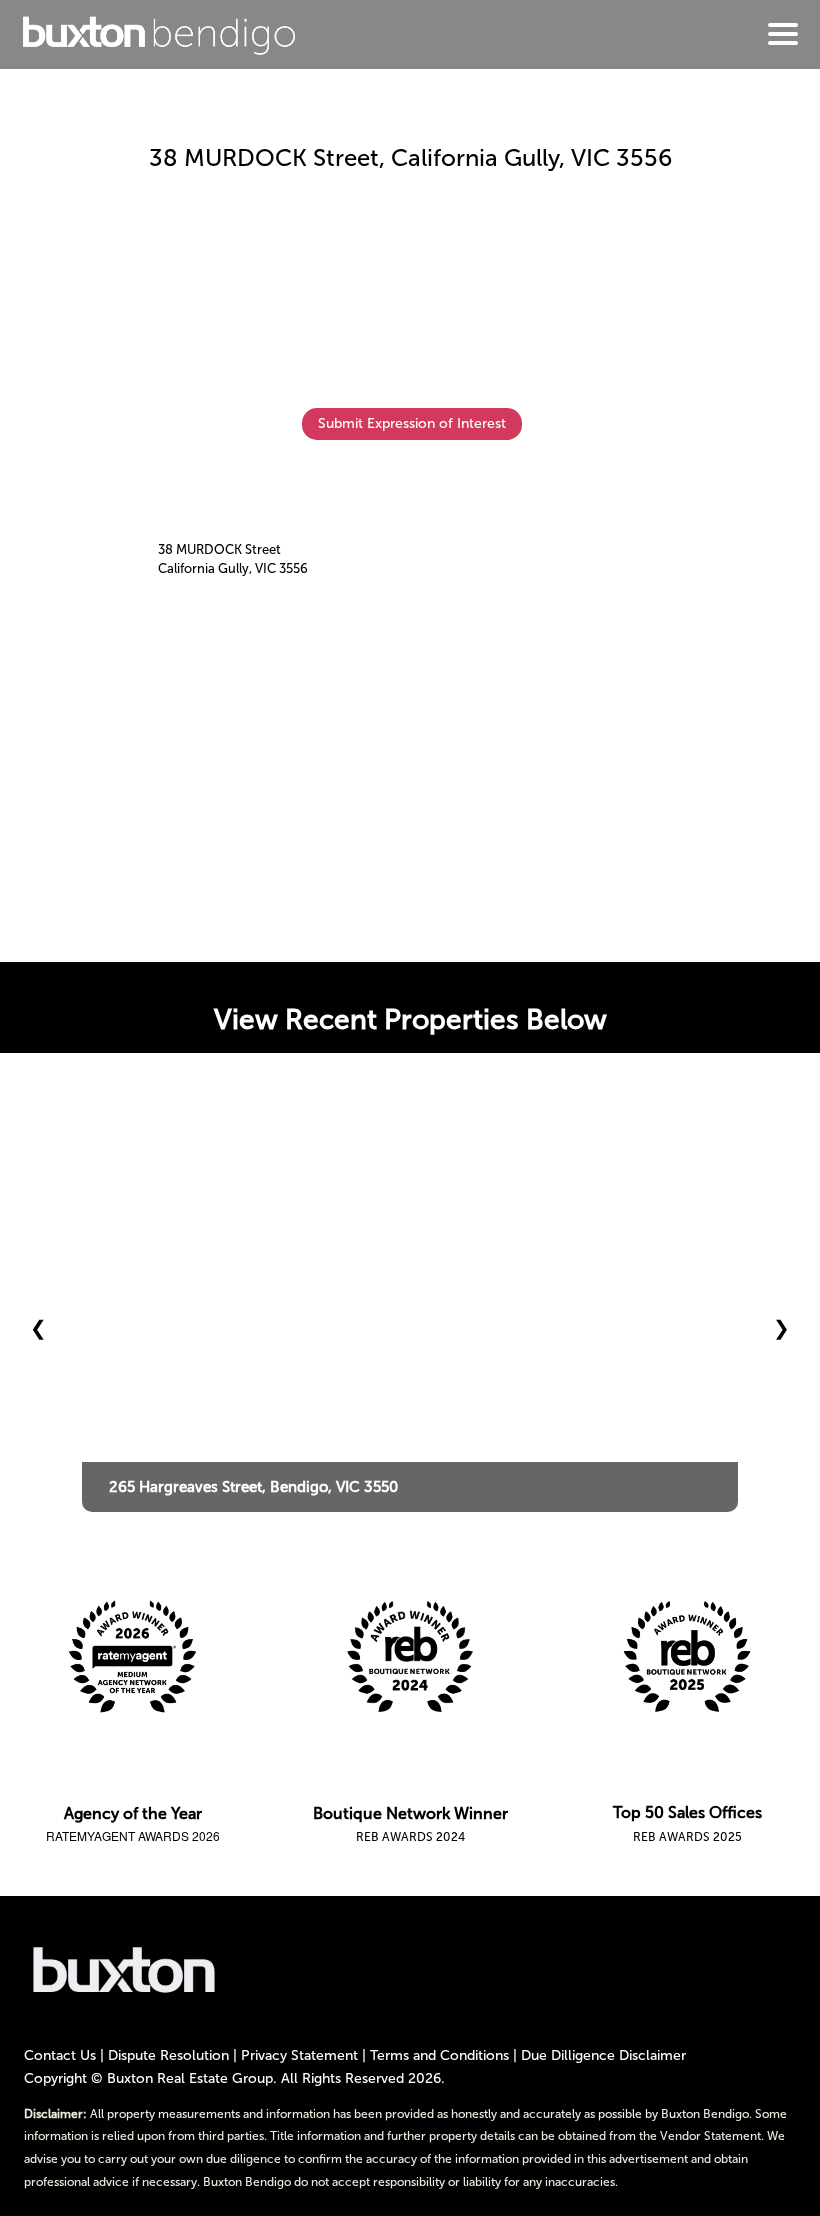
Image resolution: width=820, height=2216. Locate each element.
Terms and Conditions (439, 2055)
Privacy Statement (299, 2055)
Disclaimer (652, 2055)
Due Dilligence (568, 2055)
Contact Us (60, 2055)
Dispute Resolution (168, 2055)
